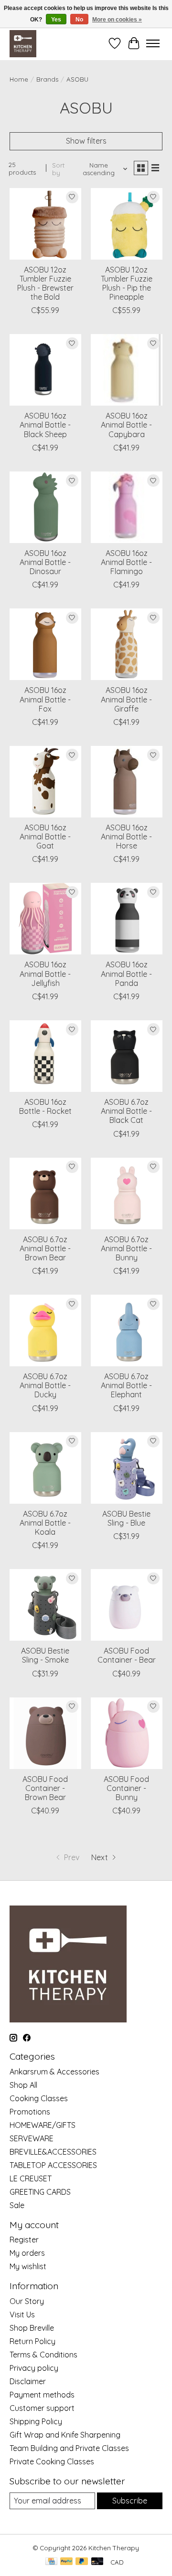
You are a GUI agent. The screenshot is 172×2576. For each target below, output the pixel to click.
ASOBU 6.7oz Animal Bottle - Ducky (45, 1385)
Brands (47, 79)
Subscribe (130, 2501)
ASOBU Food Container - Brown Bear (45, 1788)
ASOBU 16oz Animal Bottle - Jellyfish (45, 974)
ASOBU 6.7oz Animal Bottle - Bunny (126, 1248)
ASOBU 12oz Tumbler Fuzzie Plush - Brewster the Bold (45, 283)
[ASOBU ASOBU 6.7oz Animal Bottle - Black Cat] (127, 1056)
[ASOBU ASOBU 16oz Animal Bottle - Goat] (45, 782)
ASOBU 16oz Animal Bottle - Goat (45, 837)
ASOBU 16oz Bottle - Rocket (45, 1106)
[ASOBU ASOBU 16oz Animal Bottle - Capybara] (127, 370)
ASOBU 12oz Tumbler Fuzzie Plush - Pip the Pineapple (127, 283)
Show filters (86, 141)
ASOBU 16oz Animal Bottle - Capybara (126, 425)
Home (19, 79)
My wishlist (28, 2266)
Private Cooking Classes (52, 2461)
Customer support (42, 2408)
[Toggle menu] (153, 43)
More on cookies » (117, 20)
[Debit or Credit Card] (97, 2562)
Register (24, 2240)
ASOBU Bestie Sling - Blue (126, 1518)
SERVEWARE (32, 2138)
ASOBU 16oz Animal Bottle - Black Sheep (45, 425)
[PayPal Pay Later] (82, 2562)
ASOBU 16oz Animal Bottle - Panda (126, 974)
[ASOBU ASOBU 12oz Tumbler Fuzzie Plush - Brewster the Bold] (45, 224)
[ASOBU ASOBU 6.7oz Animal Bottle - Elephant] (127, 1330)
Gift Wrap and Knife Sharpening (65, 2435)
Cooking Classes (39, 2098)
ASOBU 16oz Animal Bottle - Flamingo (126, 562)
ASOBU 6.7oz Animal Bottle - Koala (45, 1523)
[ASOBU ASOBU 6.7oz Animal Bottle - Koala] (45, 1468)
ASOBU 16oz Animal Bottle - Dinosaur (45, 562)
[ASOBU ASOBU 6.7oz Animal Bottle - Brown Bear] (45, 1194)
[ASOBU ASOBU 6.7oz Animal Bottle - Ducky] (45, 1330)
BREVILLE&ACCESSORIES (53, 2152)
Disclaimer (28, 2381)
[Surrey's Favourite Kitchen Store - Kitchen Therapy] (23, 43)
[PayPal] (66, 2562)
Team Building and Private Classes (69, 2448)
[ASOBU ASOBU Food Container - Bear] (127, 1605)
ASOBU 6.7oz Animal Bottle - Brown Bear (45, 1248)
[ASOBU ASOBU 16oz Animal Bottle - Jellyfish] (45, 919)
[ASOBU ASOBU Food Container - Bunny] (127, 1733)
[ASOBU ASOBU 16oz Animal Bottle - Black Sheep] (45, 370)
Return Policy (32, 2341)
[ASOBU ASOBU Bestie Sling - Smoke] (45, 1605)
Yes (56, 20)
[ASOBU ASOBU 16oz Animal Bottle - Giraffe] (127, 644)
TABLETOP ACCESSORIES (53, 2165)
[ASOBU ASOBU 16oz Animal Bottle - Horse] (127, 782)
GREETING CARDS (40, 2192)
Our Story (27, 2301)
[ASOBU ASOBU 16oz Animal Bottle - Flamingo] (127, 507)
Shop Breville (32, 2328)
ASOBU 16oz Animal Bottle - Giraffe (126, 699)
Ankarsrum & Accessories (54, 2072)
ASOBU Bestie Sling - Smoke (45, 1655)
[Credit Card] (51, 2562)
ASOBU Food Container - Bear (127, 1655)
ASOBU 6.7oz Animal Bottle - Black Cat (126, 1111)
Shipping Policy (36, 2421)
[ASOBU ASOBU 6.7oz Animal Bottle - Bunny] (127, 1194)
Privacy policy (34, 2368)
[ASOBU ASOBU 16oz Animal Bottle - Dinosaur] (45, 507)
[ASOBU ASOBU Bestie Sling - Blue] (127, 1468)
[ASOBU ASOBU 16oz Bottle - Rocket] (45, 1056)
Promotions (30, 2112)
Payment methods (42, 2395)
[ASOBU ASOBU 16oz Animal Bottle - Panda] (127, 919)
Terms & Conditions (43, 2355)
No (79, 20)
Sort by (58, 169)
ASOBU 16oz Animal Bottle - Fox (45, 699)
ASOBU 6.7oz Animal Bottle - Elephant (126, 1385)
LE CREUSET (31, 2178)
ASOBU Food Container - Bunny (126, 1788)
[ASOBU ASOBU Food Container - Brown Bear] (45, 1733)
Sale (17, 2205)
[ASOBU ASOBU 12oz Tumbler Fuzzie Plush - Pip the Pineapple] (127, 224)
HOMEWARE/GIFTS (43, 2125)
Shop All (23, 2085)
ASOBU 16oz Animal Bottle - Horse (126, 837)
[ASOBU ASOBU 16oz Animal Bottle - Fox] (45, 644)
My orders (27, 2253)
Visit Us (22, 2314)
